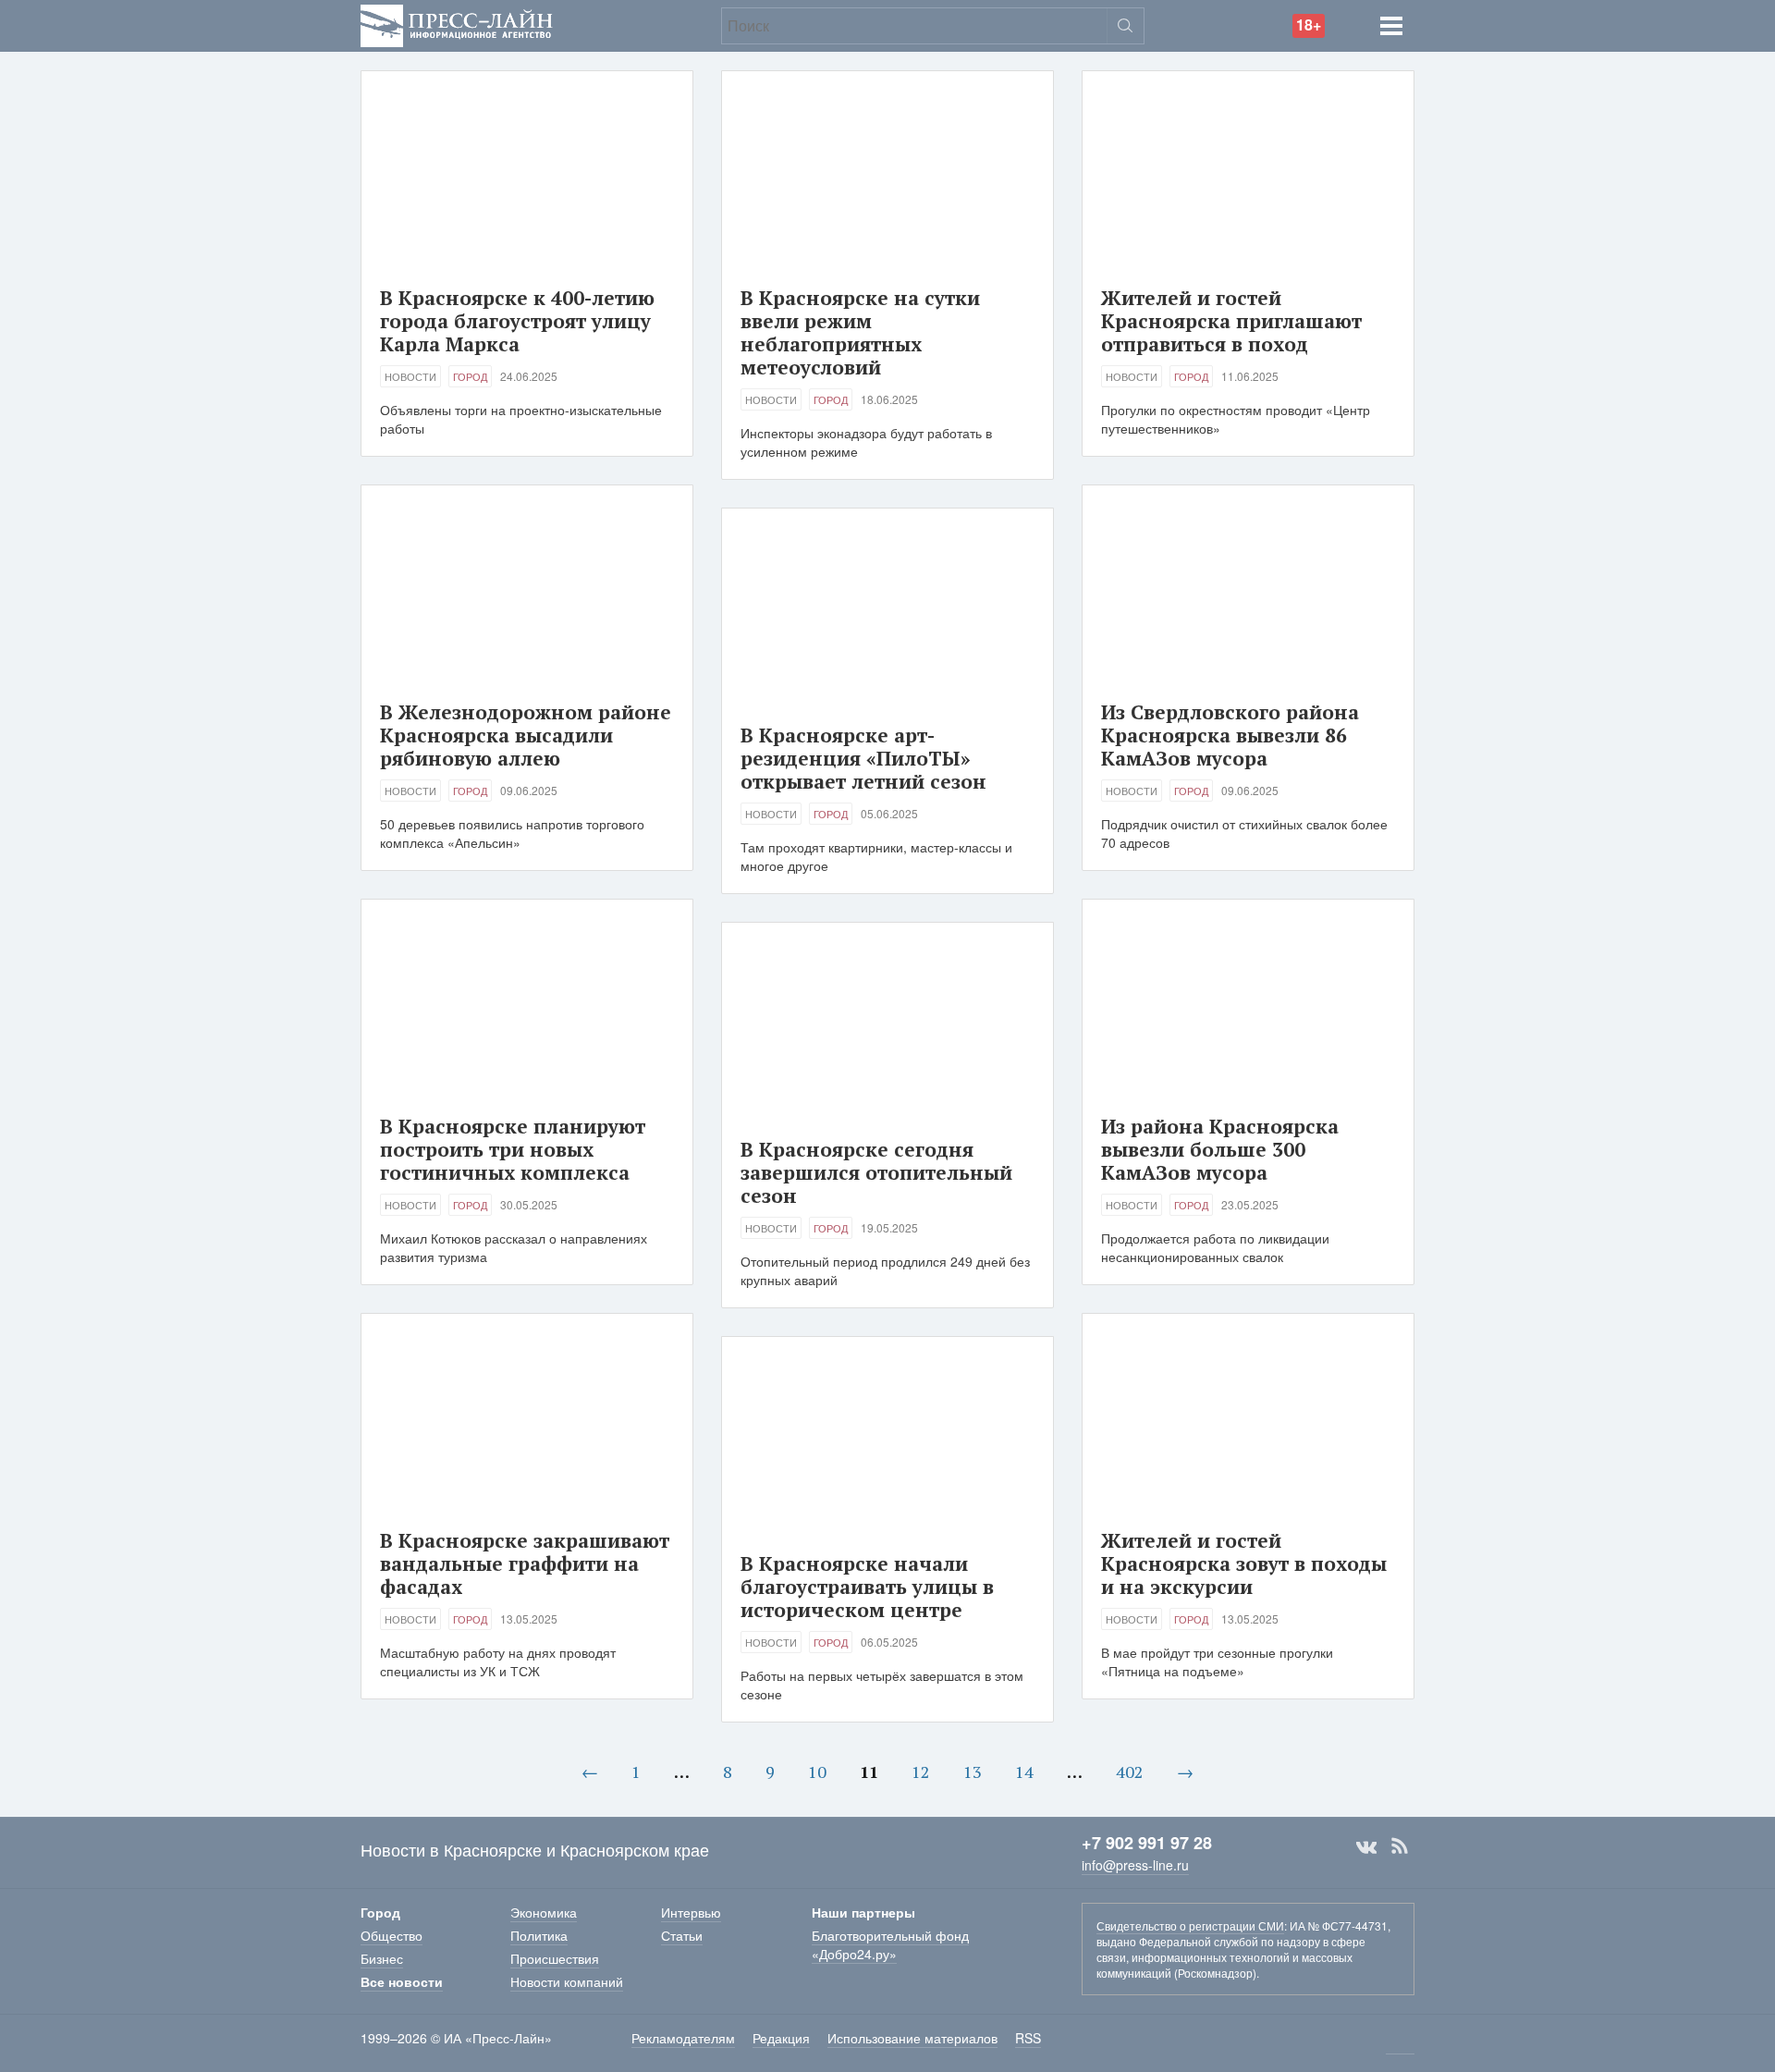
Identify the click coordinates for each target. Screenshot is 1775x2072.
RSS (1400, 1846)
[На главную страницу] (457, 24)
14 (1024, 1772)
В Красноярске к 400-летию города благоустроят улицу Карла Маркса (517, 321)
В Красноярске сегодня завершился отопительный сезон (876, 1172)
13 (973, 1772)
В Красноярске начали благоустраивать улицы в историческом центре (867, 1587)
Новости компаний (567, 1981)
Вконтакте (1366, 1846)
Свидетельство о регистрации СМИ (1190, 1925)
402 (1130, 1772)
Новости (410, 376)
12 (921, 1772)
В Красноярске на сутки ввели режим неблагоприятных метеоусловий (860, 332)
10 (817, 1772)
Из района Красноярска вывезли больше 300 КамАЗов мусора (1220, 1149)
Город (470, 376)
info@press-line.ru (1135, 1865)
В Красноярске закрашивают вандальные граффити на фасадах (525, 1563)
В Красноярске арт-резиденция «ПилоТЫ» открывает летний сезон (863, 758)
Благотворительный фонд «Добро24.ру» (890, 1944)
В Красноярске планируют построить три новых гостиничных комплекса (513, 1149)
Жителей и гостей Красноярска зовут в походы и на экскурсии (1244, 1563)
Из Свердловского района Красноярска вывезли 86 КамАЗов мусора (1230, 735)
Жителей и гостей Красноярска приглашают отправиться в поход (1231, 321)
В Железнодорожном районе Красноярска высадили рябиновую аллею (526, 735)
